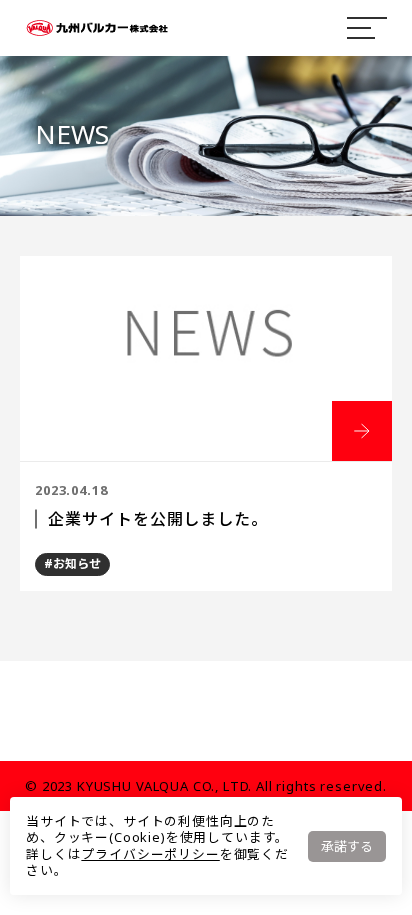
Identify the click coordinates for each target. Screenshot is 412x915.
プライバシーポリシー (150, 854)
